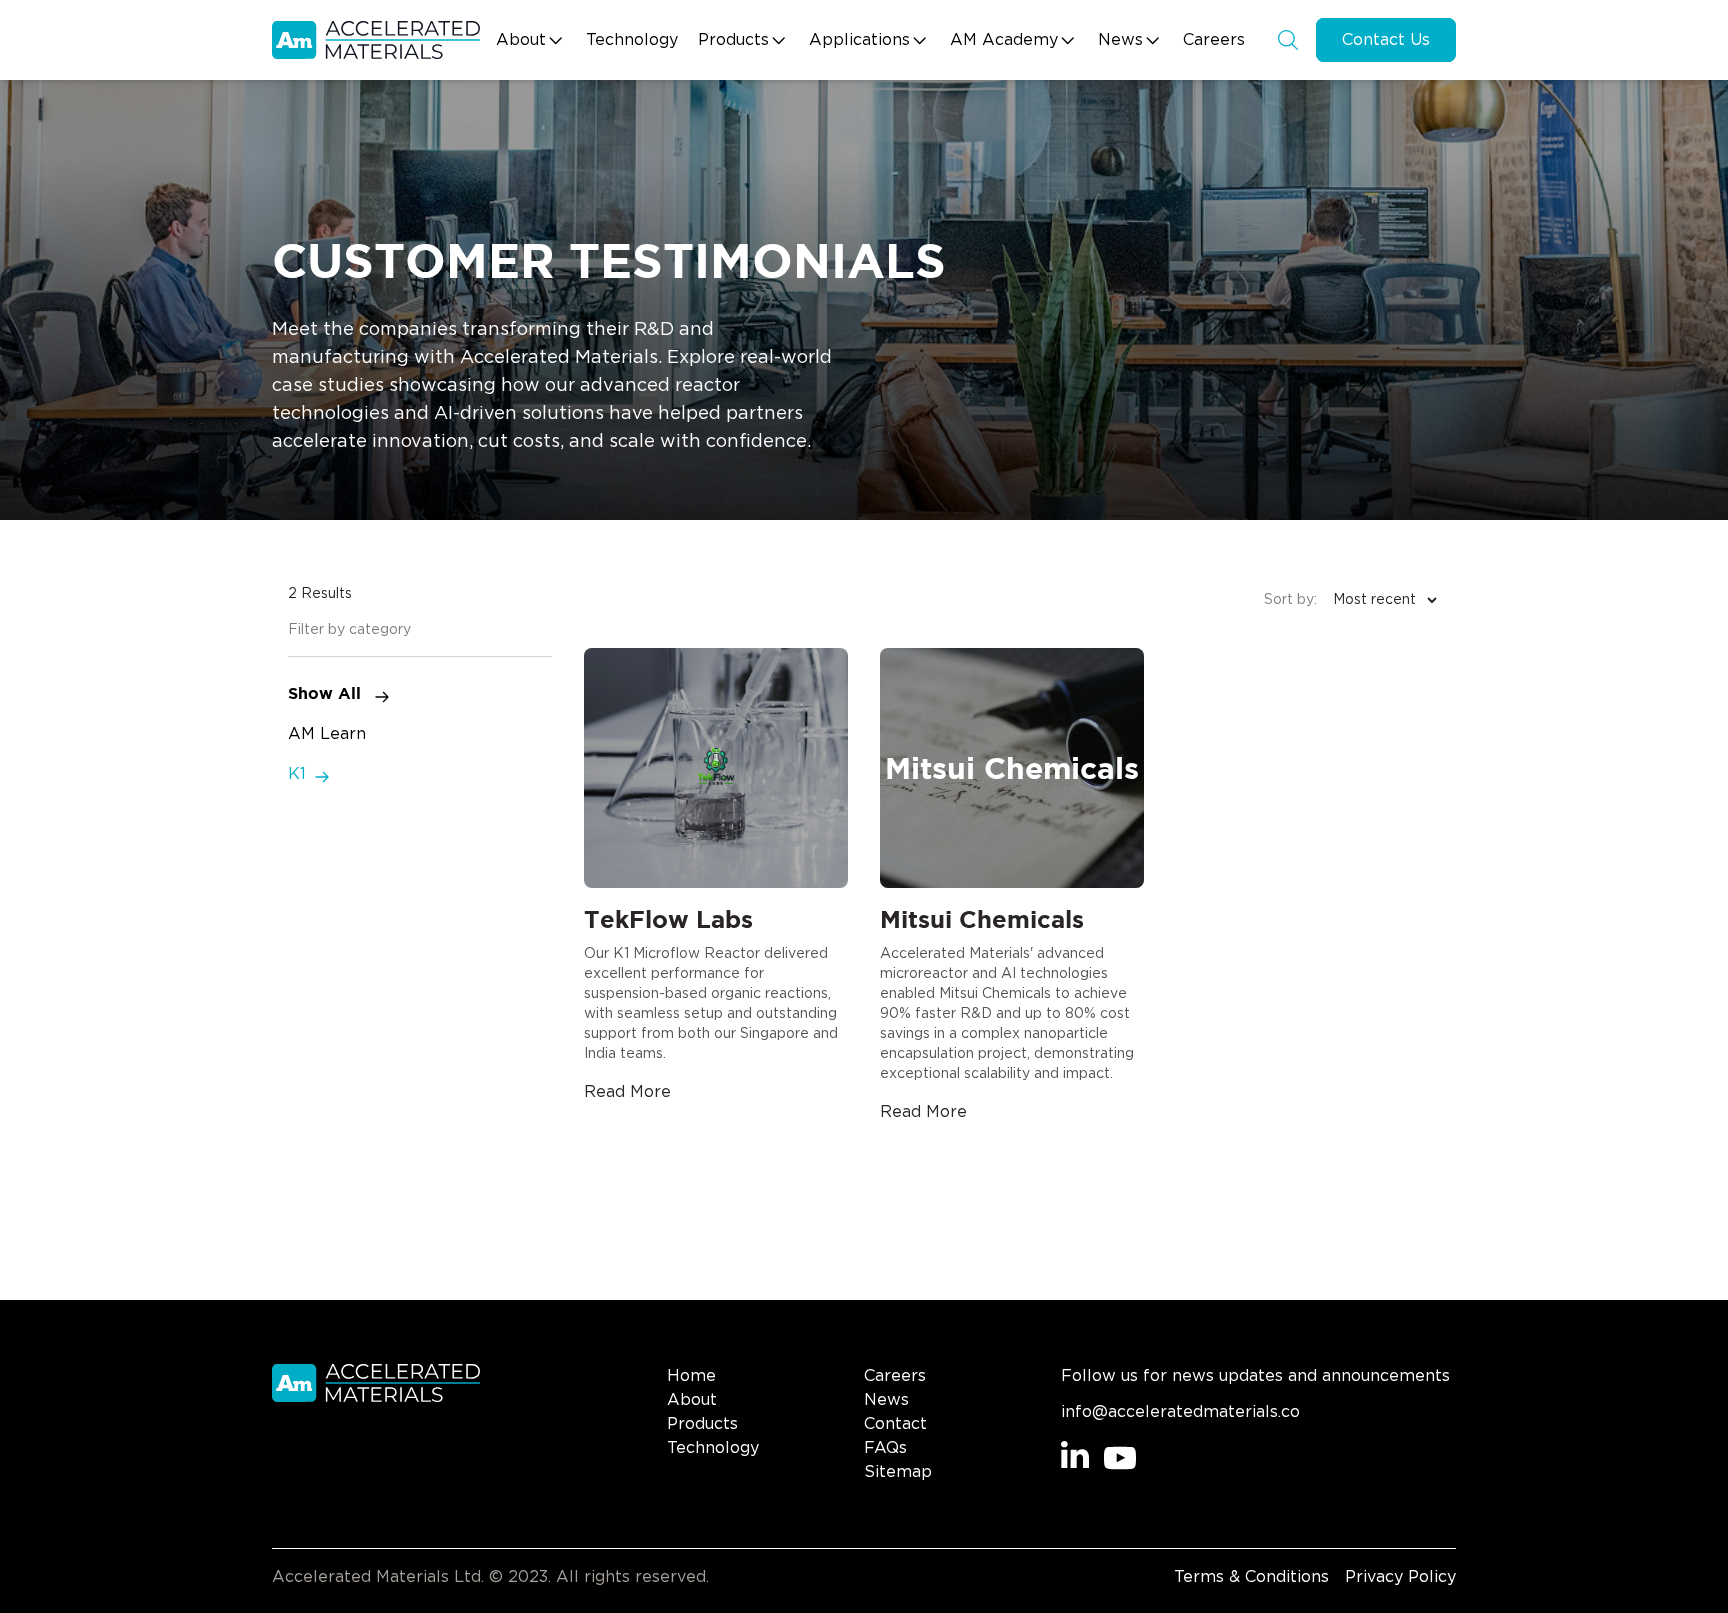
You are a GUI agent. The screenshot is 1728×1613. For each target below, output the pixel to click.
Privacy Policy (1400, 1577)
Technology (632, 40)
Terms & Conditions (1251, 1577)
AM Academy (1004, 40)
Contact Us (1386, 40)
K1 (297, 774)
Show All (327, 693)
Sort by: (1290, 600)
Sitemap (898, 1472)
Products (733, 40)
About (521, 40)
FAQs (885, 1448)
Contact (895, 1424)
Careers (1214, 40)
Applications (859, 40)
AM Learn (327, 734)
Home (691, 1376)
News (1120, 40)
